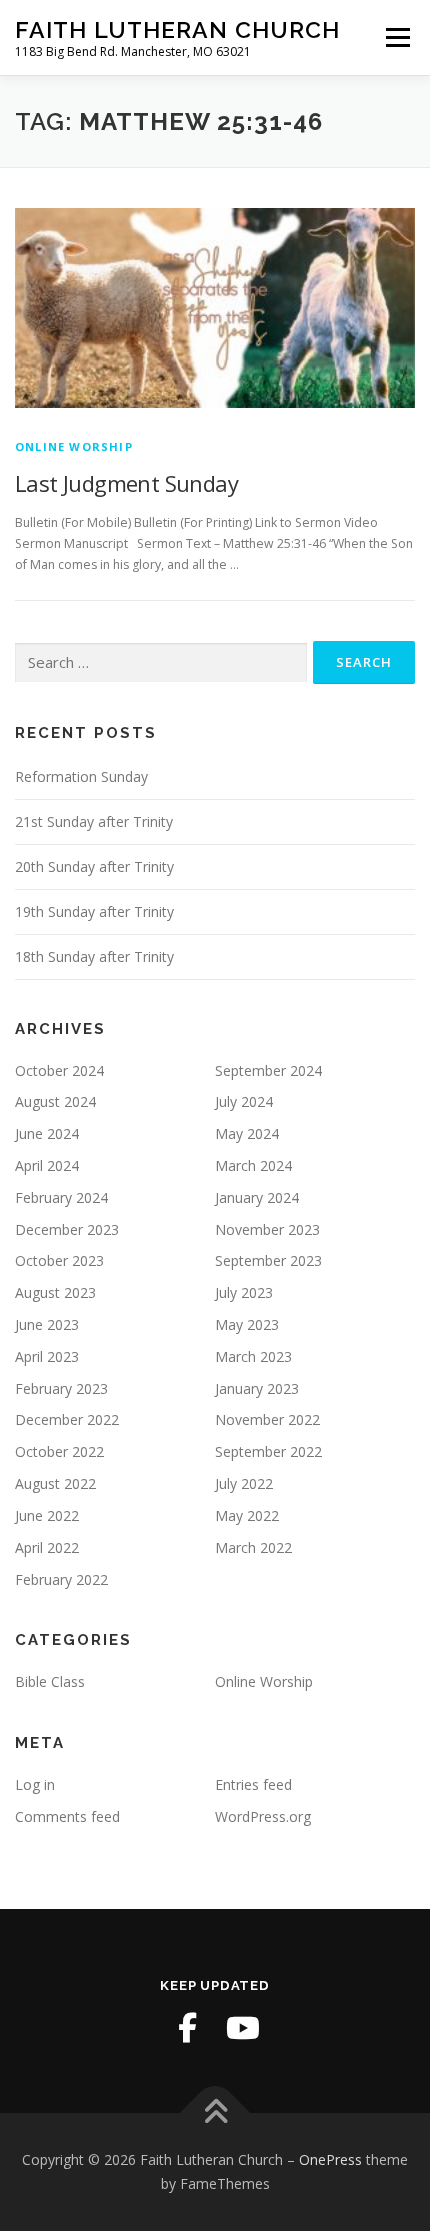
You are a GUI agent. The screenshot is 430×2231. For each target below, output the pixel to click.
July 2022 (244, 1483)
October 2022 (59, 1451)
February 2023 (61, 1388)
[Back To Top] (215, 2113)
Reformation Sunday (81, 776)
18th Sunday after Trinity (94, 956)
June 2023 (47, 1324)
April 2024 (47, 1165)
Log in (35, 1784)
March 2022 (253, 1547)
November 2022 (267, 1419)
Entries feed (253, 1784)
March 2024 (253, 1165)
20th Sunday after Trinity (94, 866)
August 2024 (55, 1101)
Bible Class (50, 1681)
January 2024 (257, 1197)
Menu (396, 37)
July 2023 (244, 1292)
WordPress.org (263, 1816)
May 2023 (247, 1324)
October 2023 (59, 1260)
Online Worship (74, 446)
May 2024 (247, 1133)
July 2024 (244, 1101)
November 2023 (267, 1229)
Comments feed (67, 1816)
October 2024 (59, 1070)
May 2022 (247, 1515)
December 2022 (67, 1419)
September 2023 (268, 1260)
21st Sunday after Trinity (94, 821)
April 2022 (47, 1547)
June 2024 (47, 1133)
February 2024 (61, 1197)
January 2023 (257, 1388)
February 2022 (61, 1579)
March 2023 (253, 1356)
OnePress (330, 2159)
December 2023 (67, 1229)
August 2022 (55, 1483)
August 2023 (55, 1292)
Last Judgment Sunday (126, 483)
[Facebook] (187, 2028)
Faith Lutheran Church (177, 29)
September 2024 (268, 1070)
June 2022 (47, 1515)
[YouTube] (243, 2028)
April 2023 (47, 1356)
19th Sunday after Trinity (94, 911)
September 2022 (268, 1451)
